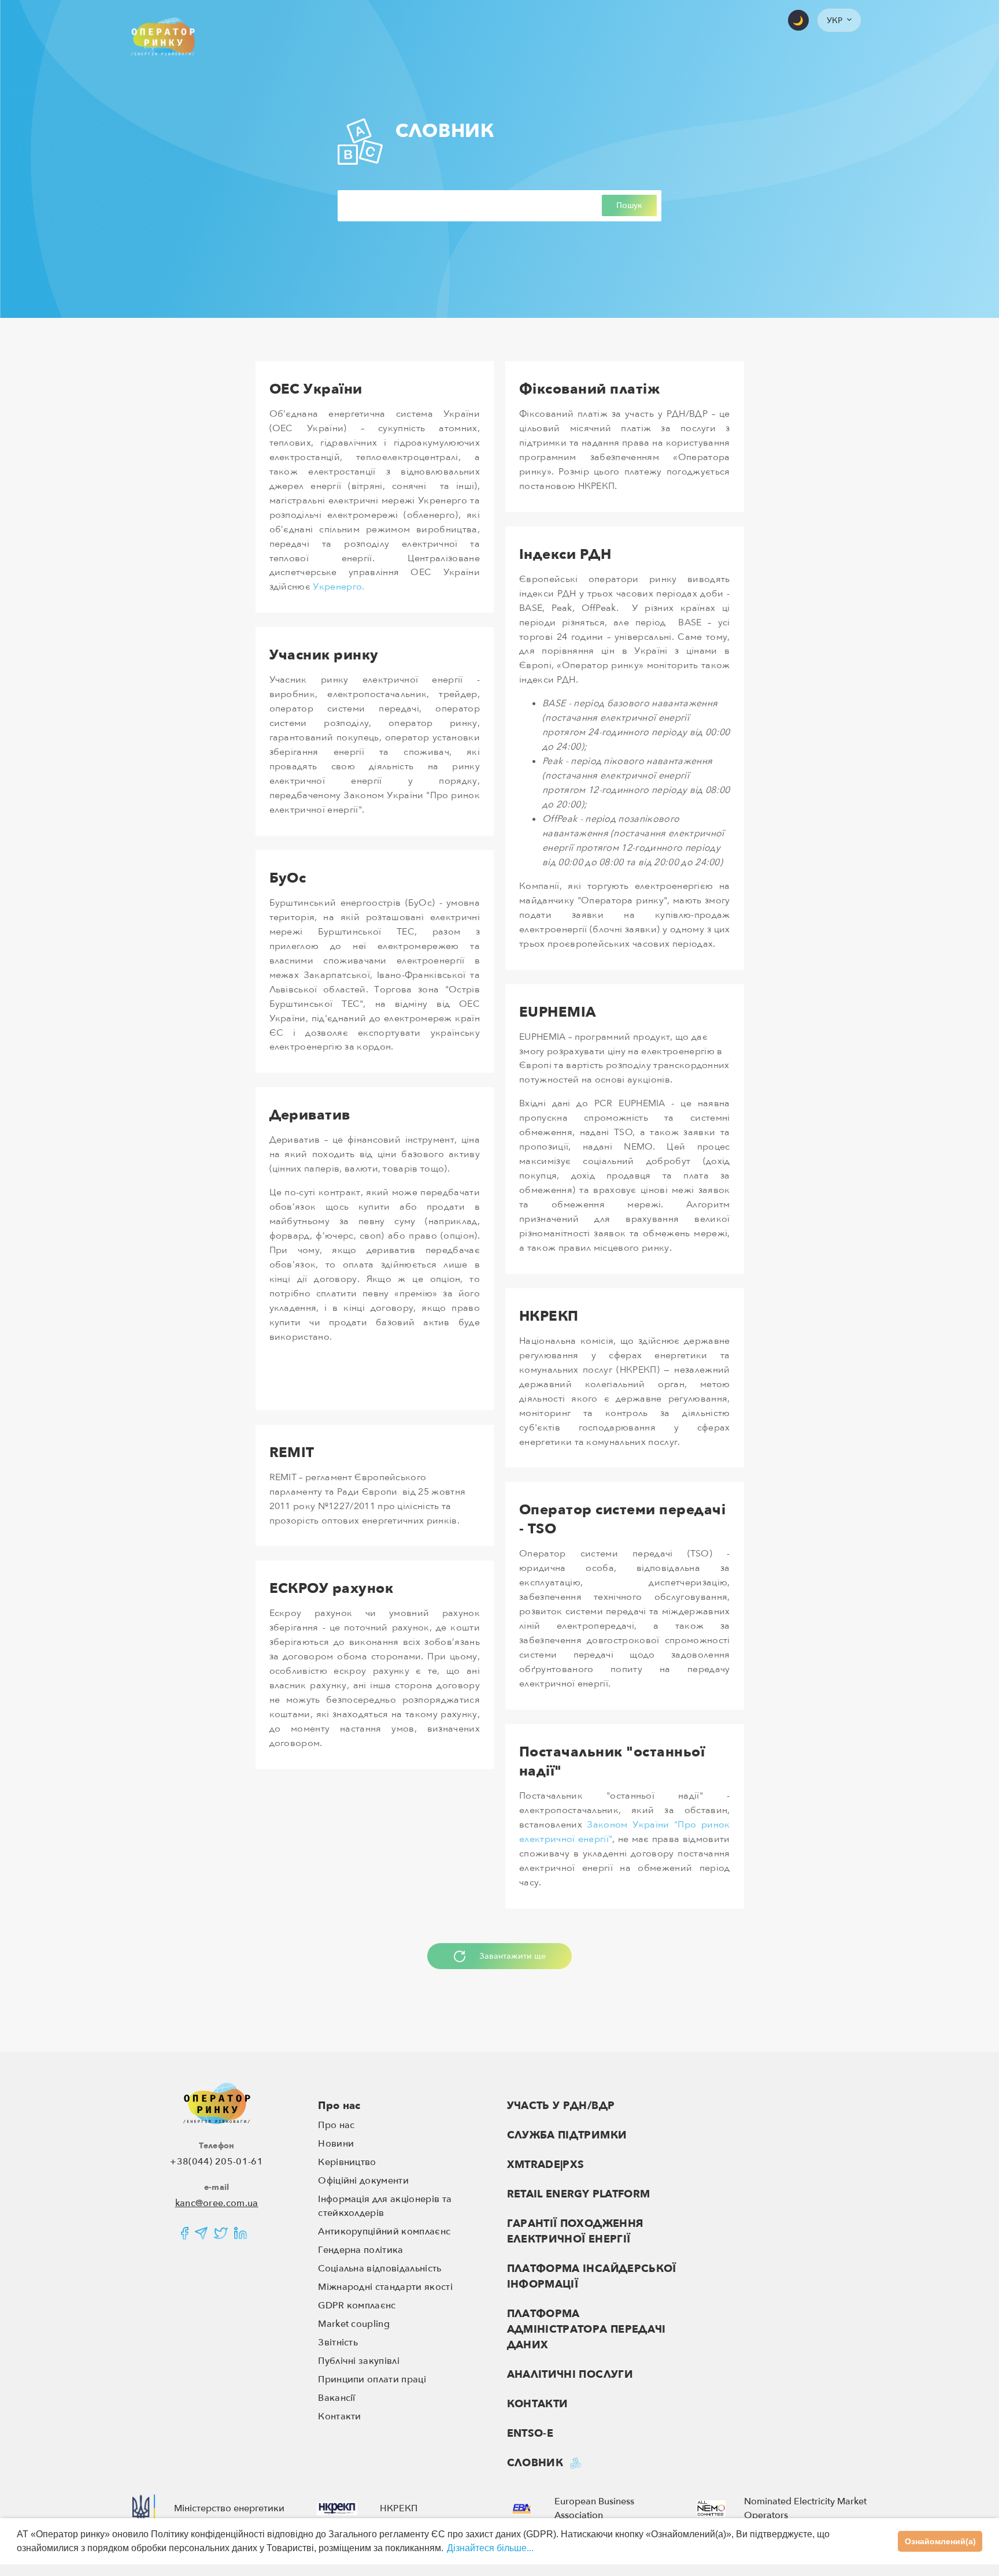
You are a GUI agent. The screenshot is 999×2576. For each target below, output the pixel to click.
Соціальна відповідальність (380, 2269)
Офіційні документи (363, 2181)
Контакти (340, 2416)
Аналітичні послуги (570, 2375)
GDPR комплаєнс (357, 2306)
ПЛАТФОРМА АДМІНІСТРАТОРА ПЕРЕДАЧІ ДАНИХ (587, 2329)
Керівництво (347, 2162)
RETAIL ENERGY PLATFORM (579, 2194)
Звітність (338, 2343)
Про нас (339, 2106)
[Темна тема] (798, 20)
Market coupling (354, 2324)
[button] (839, 20)
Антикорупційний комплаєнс (384, 2232)
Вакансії (337, 2398)
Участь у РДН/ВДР (561, 2106)
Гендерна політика (360, 2250)
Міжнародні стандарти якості (385, 2287)
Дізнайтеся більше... (490, 2548)
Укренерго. (338, 587)
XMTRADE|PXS (546, 2165)
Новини (336, 2144)
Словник (535, 2463)
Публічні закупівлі (359, 2361)
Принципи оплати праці (372, 2379)
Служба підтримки (567, 2135)
